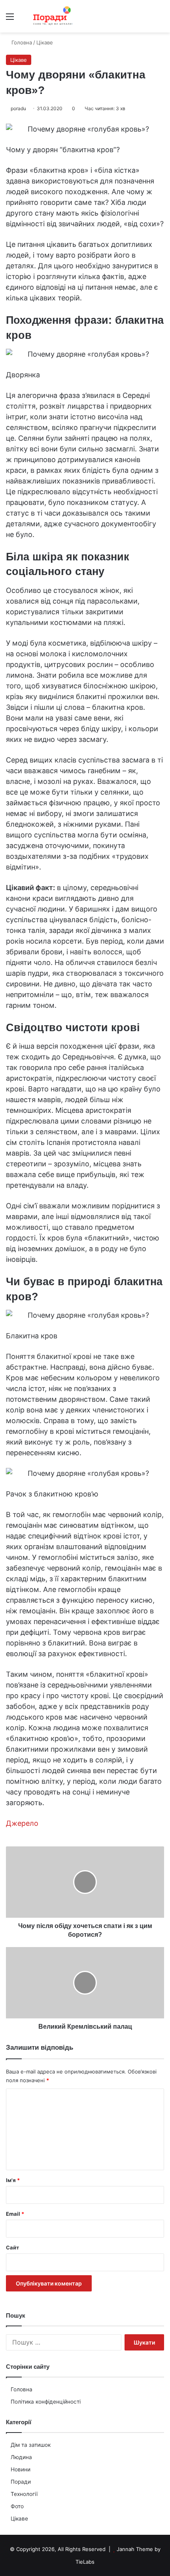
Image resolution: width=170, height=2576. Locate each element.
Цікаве (19, 2519)
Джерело (22, 1823)
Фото (17, 2506)
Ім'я (13, 2180)
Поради (21, 2482)
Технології (24, 2494)
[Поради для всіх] (51, 16)
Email (15, 2214)
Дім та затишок (31, 2445)
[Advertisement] (85, 122)
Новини (21, 2469)
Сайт (12, 2247)
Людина (21, 2457)
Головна (22, 2389)
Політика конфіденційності (46, 2402)
